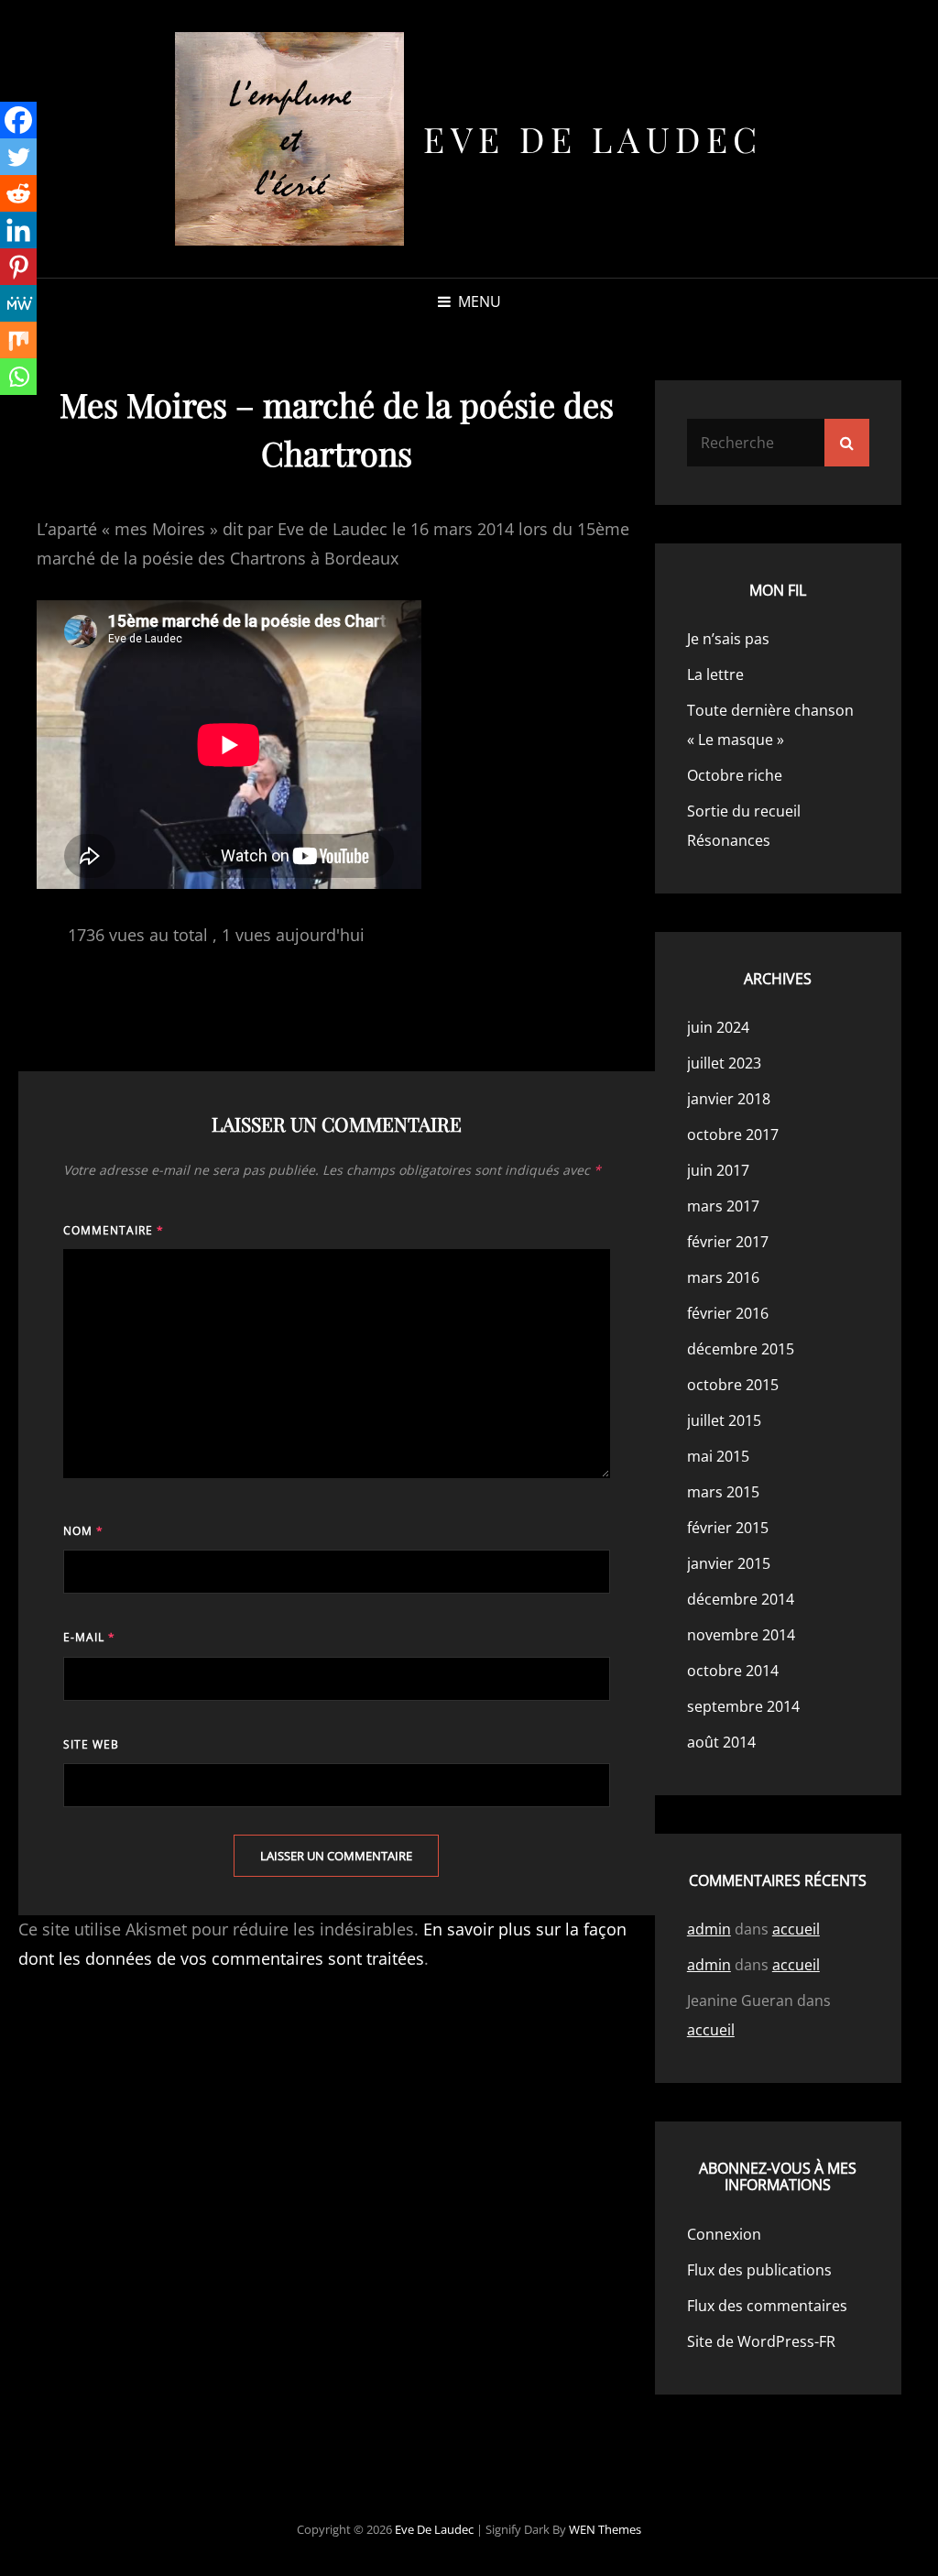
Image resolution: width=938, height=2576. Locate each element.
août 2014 (721, 1742)
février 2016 (728, 1313)
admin (709, 1929)
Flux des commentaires (767, 2306)
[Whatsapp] (18, 377)
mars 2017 (723, 1206)
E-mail (89, 1637)
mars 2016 (723, 1277)
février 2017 (728, 1242)
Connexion (724, 2234)
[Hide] (7, 412)
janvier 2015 (729, 1563)
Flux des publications (759, 2270)
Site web (91, 1744)
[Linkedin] (18, 230)
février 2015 (728, 1528)
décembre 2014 (741, 1599)
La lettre (715, 674)
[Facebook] (18, 120)
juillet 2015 (724, 1420)
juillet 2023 (724, 1063)
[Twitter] (18, 157)
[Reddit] (18, 193)
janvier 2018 (729, 1099)
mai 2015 (718, 1456)
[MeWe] (18, 303)
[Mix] (18, 340)
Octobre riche (735, 775)
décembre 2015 (741, 1349)
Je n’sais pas (728, 639)
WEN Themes (605, 2529)
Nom (83, 1531)
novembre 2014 (741, 1635)
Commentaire (114, 1230)
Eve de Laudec (593, 139)
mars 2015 (723, 1492)
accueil (796, 1929)
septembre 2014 (743, 1706)
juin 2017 (718, 1170)
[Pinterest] (18, 267)
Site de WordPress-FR (761, 2341)
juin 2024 (718, 1027)
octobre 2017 (733, 1135)
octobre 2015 (733, 1385)
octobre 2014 (733, 1671)
